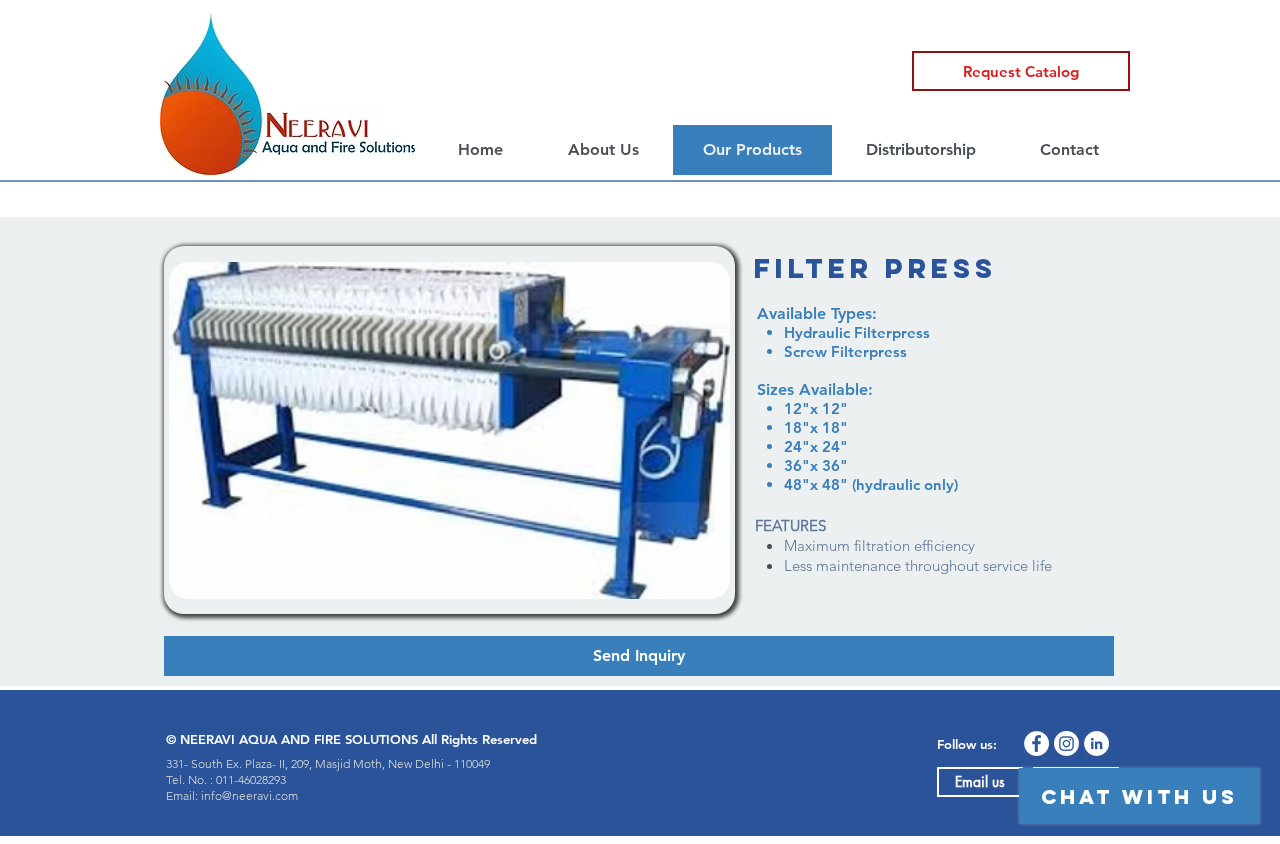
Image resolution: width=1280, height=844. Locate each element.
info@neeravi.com (249, 795)
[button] (1021, 71)
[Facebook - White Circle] (1036, 743)
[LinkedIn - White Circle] (1096, 743)
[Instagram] (1066, 743)
